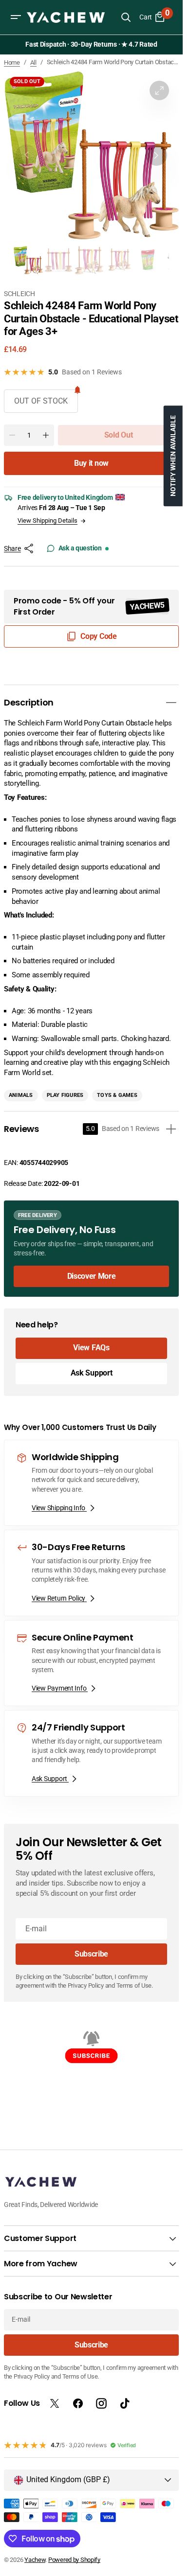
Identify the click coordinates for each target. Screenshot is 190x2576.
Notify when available (173, 456)
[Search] (126, 17)
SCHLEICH (19, 294)
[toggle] (171, 703)
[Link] (91, 1249)
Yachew (35, 2560)
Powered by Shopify (74, 2560)
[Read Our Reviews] (93, 45)
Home (12, 62)
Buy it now (91, 463)
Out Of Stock (41, 401)
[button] (16, 17)
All (33, 62)
